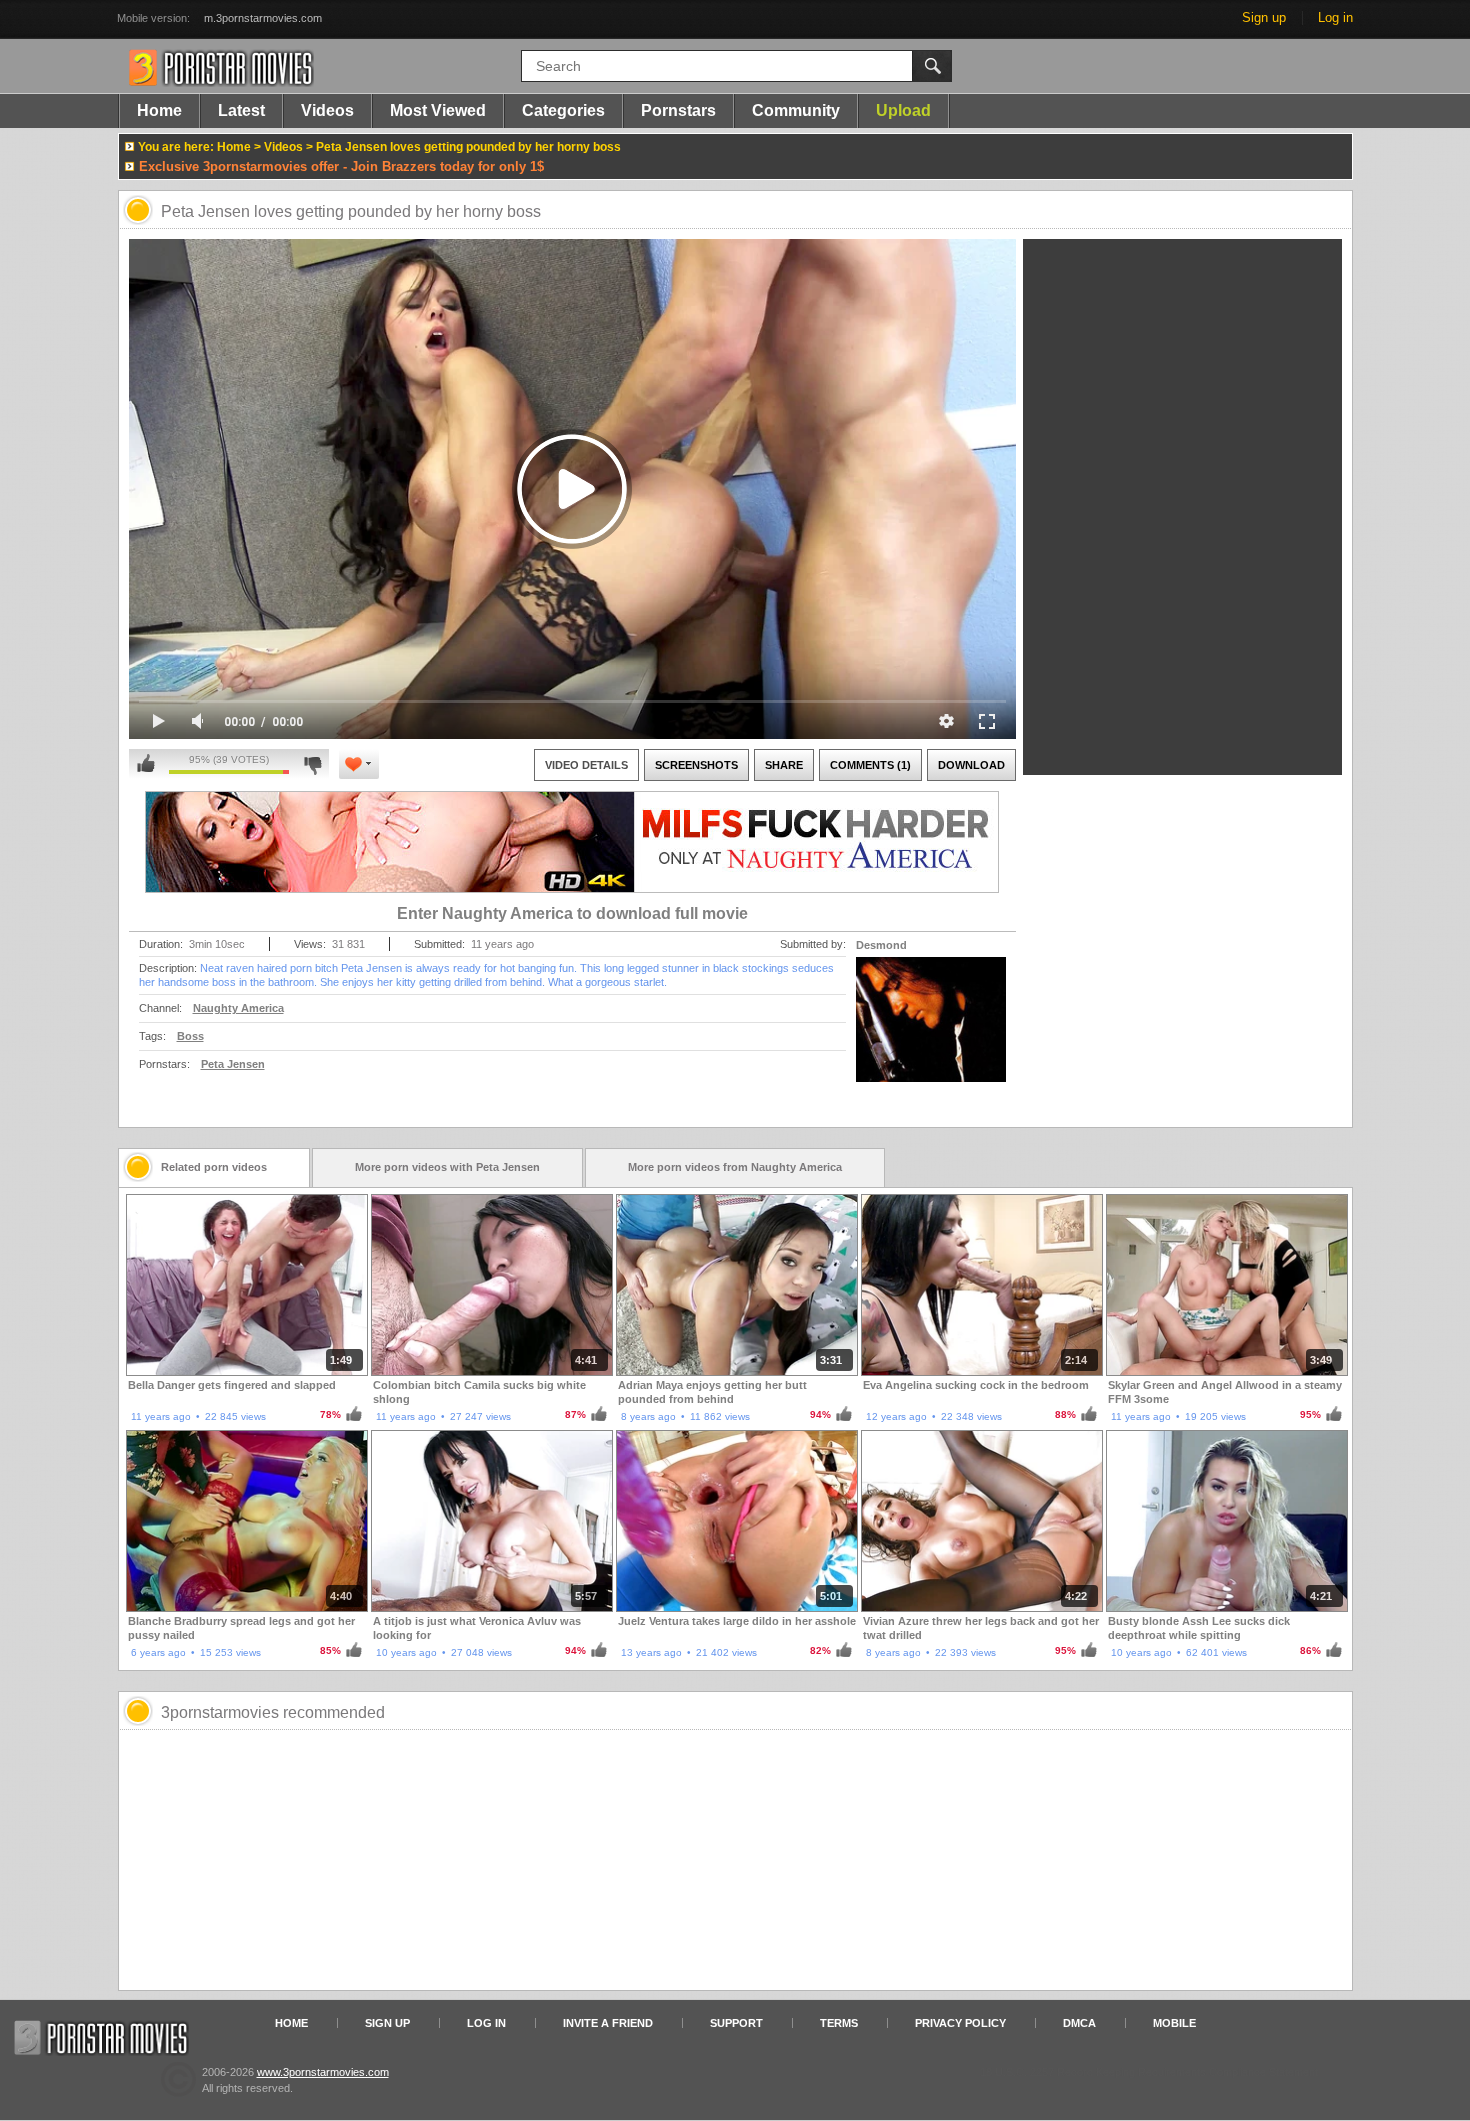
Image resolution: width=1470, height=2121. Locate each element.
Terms (839, 2023)
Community (796, 110)
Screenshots (696, 765)
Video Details (586, 765)
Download (971, 765)
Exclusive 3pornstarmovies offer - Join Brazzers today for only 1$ (341, 166)
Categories (563, 110)
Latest (241, 110)
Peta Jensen (233, 1064)
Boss (190, 1036)
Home (159, 110)
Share (784, 765)
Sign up (1264, 17)
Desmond (881, 945)
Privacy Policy (960, 2023)
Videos (327, 110)
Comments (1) (870, 765)
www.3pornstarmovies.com (323, 2072)
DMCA (1079, 2023)
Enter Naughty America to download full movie (572, 913)
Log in (1335, 17)
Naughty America (238, 1008)
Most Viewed (438, 110)
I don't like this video (312, 764)
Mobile (1174, 2023)
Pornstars (678, 110)
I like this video (146, 764)
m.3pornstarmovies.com (263, 18)
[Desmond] (931, 1032)
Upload (903, 110)
